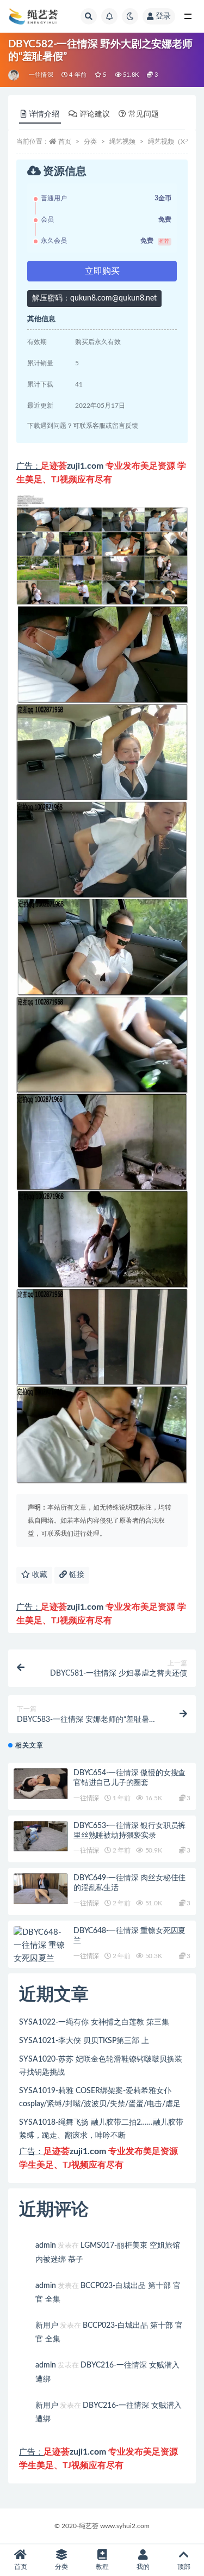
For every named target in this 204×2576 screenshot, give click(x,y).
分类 (90, 142)
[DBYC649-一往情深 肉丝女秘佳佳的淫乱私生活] (41, 1889)
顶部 (184, 2567)
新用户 (47, 2326)
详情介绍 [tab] (44, 114)
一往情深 (41, 75)
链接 (76, 1575)
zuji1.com (85, 466)
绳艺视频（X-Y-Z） (175, 142)
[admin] (14, 75)
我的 (143, 2567)
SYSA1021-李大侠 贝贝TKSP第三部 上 (84, 2041)
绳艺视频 (122, 142)
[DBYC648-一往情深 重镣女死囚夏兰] (41, 1946)
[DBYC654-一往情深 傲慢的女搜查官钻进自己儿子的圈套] (41, 1784)
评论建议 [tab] (95, 114)
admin (46, 2246)
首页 (65, 142)
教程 (102, 2567)
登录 (163, 16)
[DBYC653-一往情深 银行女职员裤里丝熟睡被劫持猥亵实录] (41, 1836)
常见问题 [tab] (144, 114)
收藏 (39, 1575)
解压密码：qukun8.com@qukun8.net (94, 298)
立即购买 (102, 271)
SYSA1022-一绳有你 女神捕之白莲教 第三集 (94, 2022)
